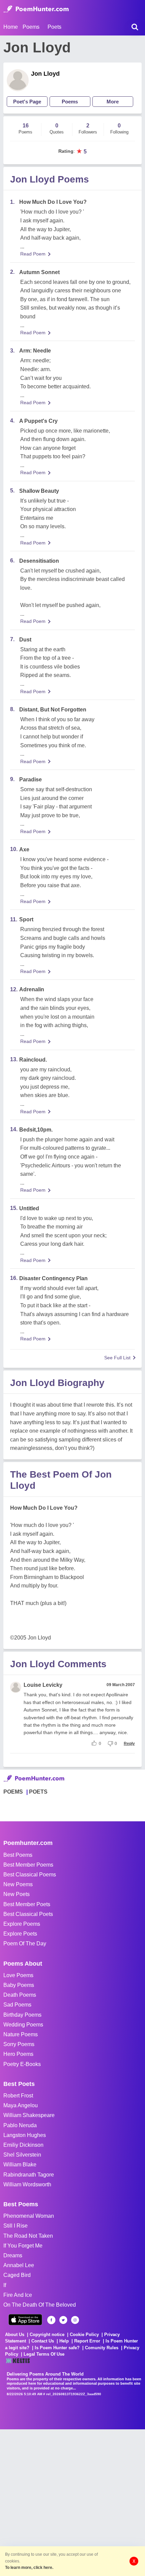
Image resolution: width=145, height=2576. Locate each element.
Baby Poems (19, 1985)
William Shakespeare (29, 2115)
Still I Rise (16, 2226)
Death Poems (20, 1995)
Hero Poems (18, 2054)
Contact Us (43, 2341)
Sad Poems (17, 2005)
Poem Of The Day (25, 1943)
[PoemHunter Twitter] (63, 2320)
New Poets (17, 1894)
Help (64, 2341)
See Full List (117, 1358)
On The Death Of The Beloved (40, 2305)
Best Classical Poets (28, 1914)
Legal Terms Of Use (44, 2354)
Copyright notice (47, 2335)
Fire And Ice (18, 2295)
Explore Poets (20, 1934)
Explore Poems (22, 1924)
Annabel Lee (19, 2265)
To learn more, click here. (29, 2568)
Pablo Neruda (20, 2125)
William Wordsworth (27, 2184)
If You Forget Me (23, 2246)
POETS (38, 1792)
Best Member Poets (27, 1904)
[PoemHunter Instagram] (75, 2320)
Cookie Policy (84, 2335)
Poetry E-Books (22, 2064)
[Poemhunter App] (25, 2320)
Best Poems (18, 1855)
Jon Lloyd (45, 74)
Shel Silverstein (22, 2155)
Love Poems (18, 1975)
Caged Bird (17, 2275)
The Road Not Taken (28, 2236)
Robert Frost (18, 2096)
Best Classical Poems (30, 1875)
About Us (15, 2335)
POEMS (13, 1792)
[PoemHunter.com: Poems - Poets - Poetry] (36, 9)
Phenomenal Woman (29, 2216)
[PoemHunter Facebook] (51, 2320)
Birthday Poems (22, 2015)
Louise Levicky (43, 1685)
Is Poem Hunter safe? (57, 2348)
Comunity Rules (102, 2348)
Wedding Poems (23, 2025)
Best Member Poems (28, 1865)
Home (11, 27)
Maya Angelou (21, 2105)
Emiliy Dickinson (23, 2145)
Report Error (87, 2341)
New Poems (18, 1884)
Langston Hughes (25, 2135)
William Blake (20, 2165)
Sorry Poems (19, 2044)
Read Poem (33, 254)
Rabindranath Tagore (29, 2175)
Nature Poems (21, 2034)
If (5, 2285)
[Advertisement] (72, 2502)
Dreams (13, 2255)
